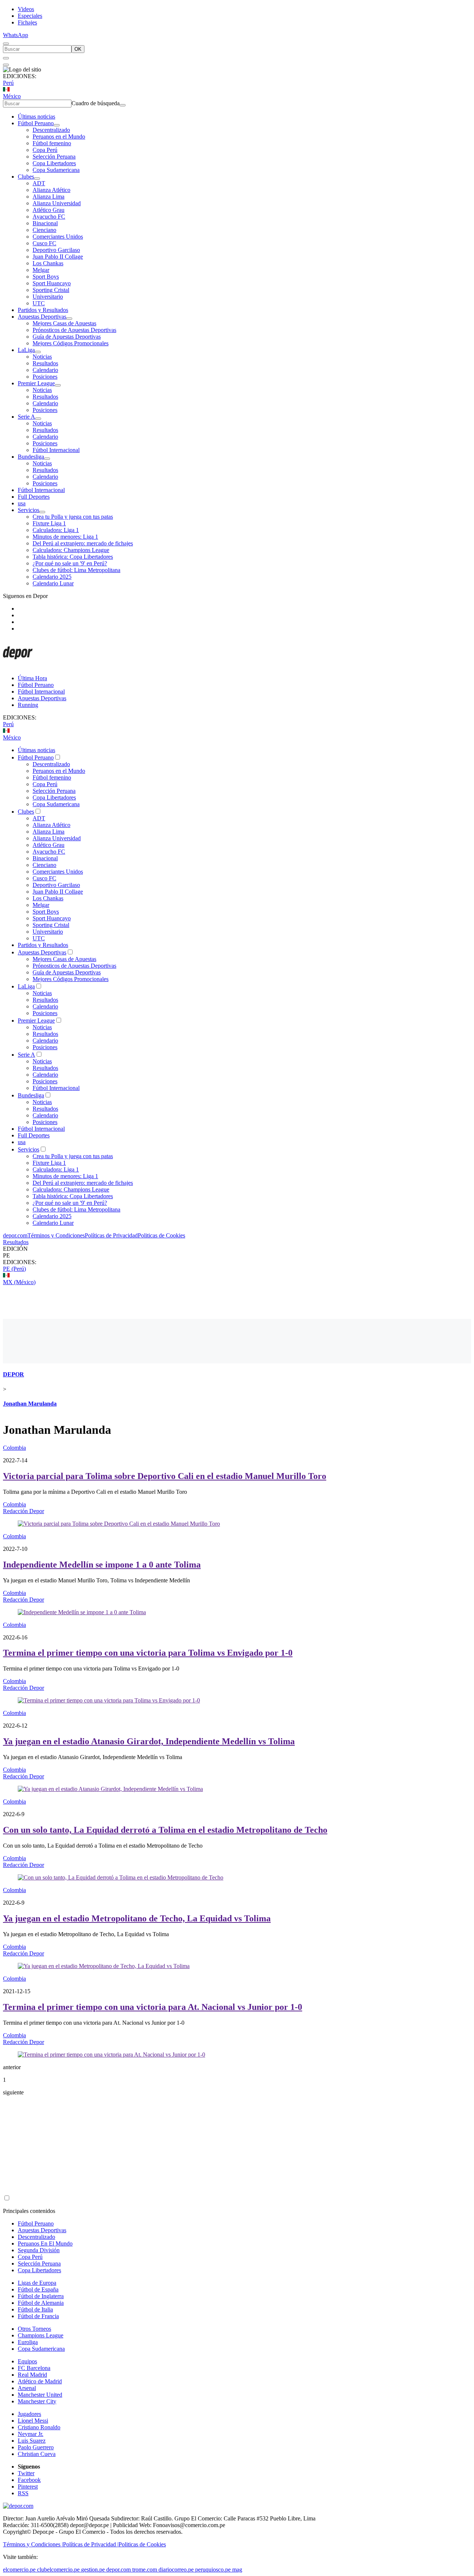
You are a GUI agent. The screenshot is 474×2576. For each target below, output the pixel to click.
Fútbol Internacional (56, 450)
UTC (39, 303)
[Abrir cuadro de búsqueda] (6, 44)
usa (22, 503)
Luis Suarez (32, 2441)
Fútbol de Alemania (41, 2303)
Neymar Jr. (31, 2434)
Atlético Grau (49, 210)
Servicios (29, 510)
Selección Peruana (54, 157)
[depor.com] (18, 666)
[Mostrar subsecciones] (57, 125)
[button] (237, 1256)
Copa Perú (45, 150)
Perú (8, 83)
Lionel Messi (33, 2421)
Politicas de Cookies (161, 1235)
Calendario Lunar (53, 583)
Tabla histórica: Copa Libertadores (73, 557)
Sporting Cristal (51, 290)
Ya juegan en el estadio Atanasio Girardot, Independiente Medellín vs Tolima (149, 1741)
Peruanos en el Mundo (59, 137)
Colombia (14, 1448)
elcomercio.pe (19, 2570)
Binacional (45, 223)
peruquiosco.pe (213, 2570)
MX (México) (19, 1282)
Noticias (42, 357)
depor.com (15, 1235)
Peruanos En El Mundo (45, 2243)
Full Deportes (34, 497)
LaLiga (26, 350)
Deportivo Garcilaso (56, 250)
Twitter (26, 2473)
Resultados (45, 363)
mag (237, 2570)
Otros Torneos (34, 2329)
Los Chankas (48, 263)
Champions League (41, 2335)
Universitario (48, 297)
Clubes (26, 177)
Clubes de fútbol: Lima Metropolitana (76, 570)
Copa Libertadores (54, 163)
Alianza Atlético (51, 190)
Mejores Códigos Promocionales (71, 343)
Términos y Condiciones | (33, 2544)
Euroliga (28, 2342)
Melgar (41, 270)
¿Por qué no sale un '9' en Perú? (70, 563)
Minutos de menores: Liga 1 (65, 537)
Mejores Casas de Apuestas (64, 323)
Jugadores (29, 2414)
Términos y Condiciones (56, 1235)
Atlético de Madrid (40, 2381)
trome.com (145, 2570)
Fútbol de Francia (38, 2316)
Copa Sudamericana (56, 170)
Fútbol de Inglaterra (41, 2296)
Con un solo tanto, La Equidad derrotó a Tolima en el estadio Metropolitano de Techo (165, 1830)
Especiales (30, 16)
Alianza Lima (49, 197)
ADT (39, 183)
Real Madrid (32, 2375)
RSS (23, 2493)
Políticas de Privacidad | (91, 2544)
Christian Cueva (37, 2454)
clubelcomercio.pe (58, 2570)
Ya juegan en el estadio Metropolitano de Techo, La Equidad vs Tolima (137, 1918)
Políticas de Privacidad (111, 1235)
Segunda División (39, 2250)
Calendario (45, 370)
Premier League (36, 383)
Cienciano (44, 230)
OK (78, 49)
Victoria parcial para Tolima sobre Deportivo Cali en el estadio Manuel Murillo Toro (165, 1476)
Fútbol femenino (52, 143)
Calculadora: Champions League (71, 550)
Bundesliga (31, 457)
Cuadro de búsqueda (96, 103)
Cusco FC (44, 243)
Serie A (26, 417)
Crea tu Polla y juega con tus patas (73, 517)
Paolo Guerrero (36, 2447)
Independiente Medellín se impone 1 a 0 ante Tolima (102, 1565)
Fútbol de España (38, 2289)
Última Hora (32, 678)
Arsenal (27, 2388)
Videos (26, 9)
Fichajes (27, 22)
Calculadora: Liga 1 (56, 530)
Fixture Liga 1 (49, 523)
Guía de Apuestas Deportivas (67, 337)
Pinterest (28, 2487)
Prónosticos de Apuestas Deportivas (74, 330)
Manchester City (37, 2401)
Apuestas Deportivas (42, 317)
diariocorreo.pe (176, 2570)
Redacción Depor (24, 1511)
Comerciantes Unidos (58, 237)
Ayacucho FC (49, 217)
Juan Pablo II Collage (58, 257)
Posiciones (45, 377)
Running (28, 705)
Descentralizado (51, 130)
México (12, 96)
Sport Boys (46, 277)
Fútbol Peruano (36, 123)
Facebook (29, 2480)
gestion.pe (93, 2570)
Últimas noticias (36, 117)
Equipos (27, 2361)
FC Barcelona (34, 2368)
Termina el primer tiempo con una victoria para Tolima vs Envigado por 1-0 (148, 1653)
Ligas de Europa (37, 2283)
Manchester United (40, 2395)
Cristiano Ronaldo (39, 2427)
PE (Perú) (14, 1269)
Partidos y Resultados (43, 310)
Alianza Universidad (57, 203)
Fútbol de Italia (35, 2309)
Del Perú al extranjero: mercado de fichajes (83, 543)
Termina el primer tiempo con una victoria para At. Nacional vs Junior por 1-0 (153, 2007)
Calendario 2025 (52, 577)
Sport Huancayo (52, 283)
